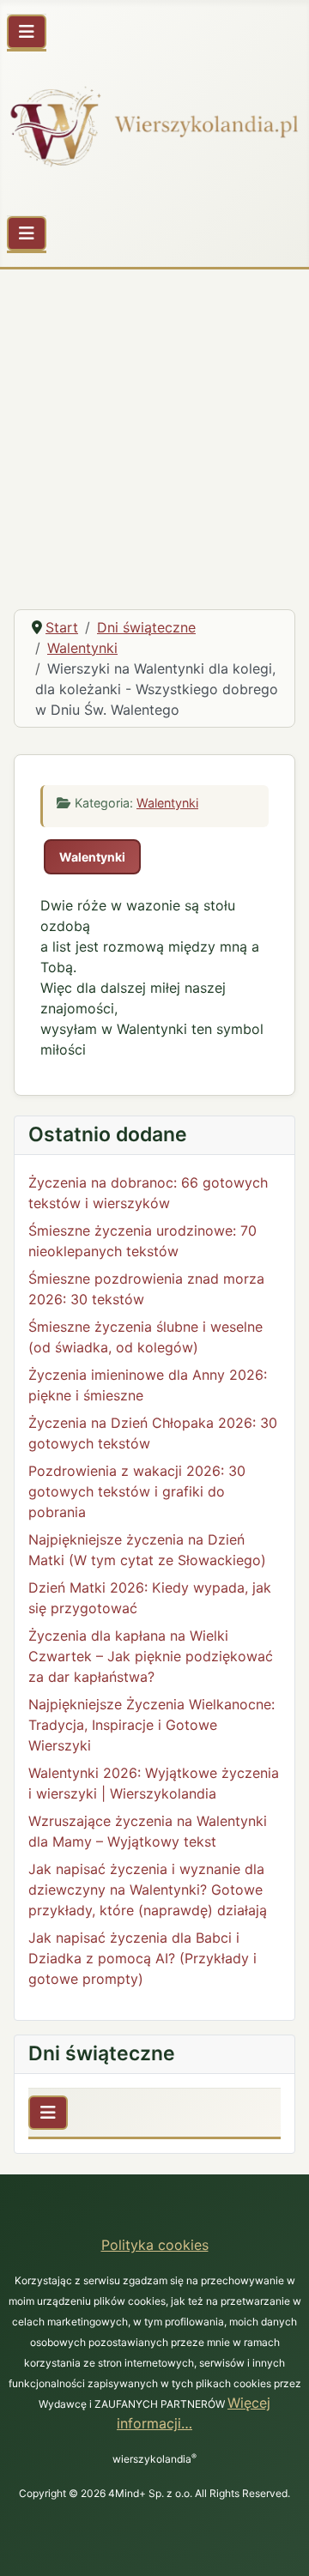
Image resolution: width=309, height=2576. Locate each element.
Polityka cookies (155, 2245)
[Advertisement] (154, 432)
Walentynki (167, 803)
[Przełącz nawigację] (27, 32)
